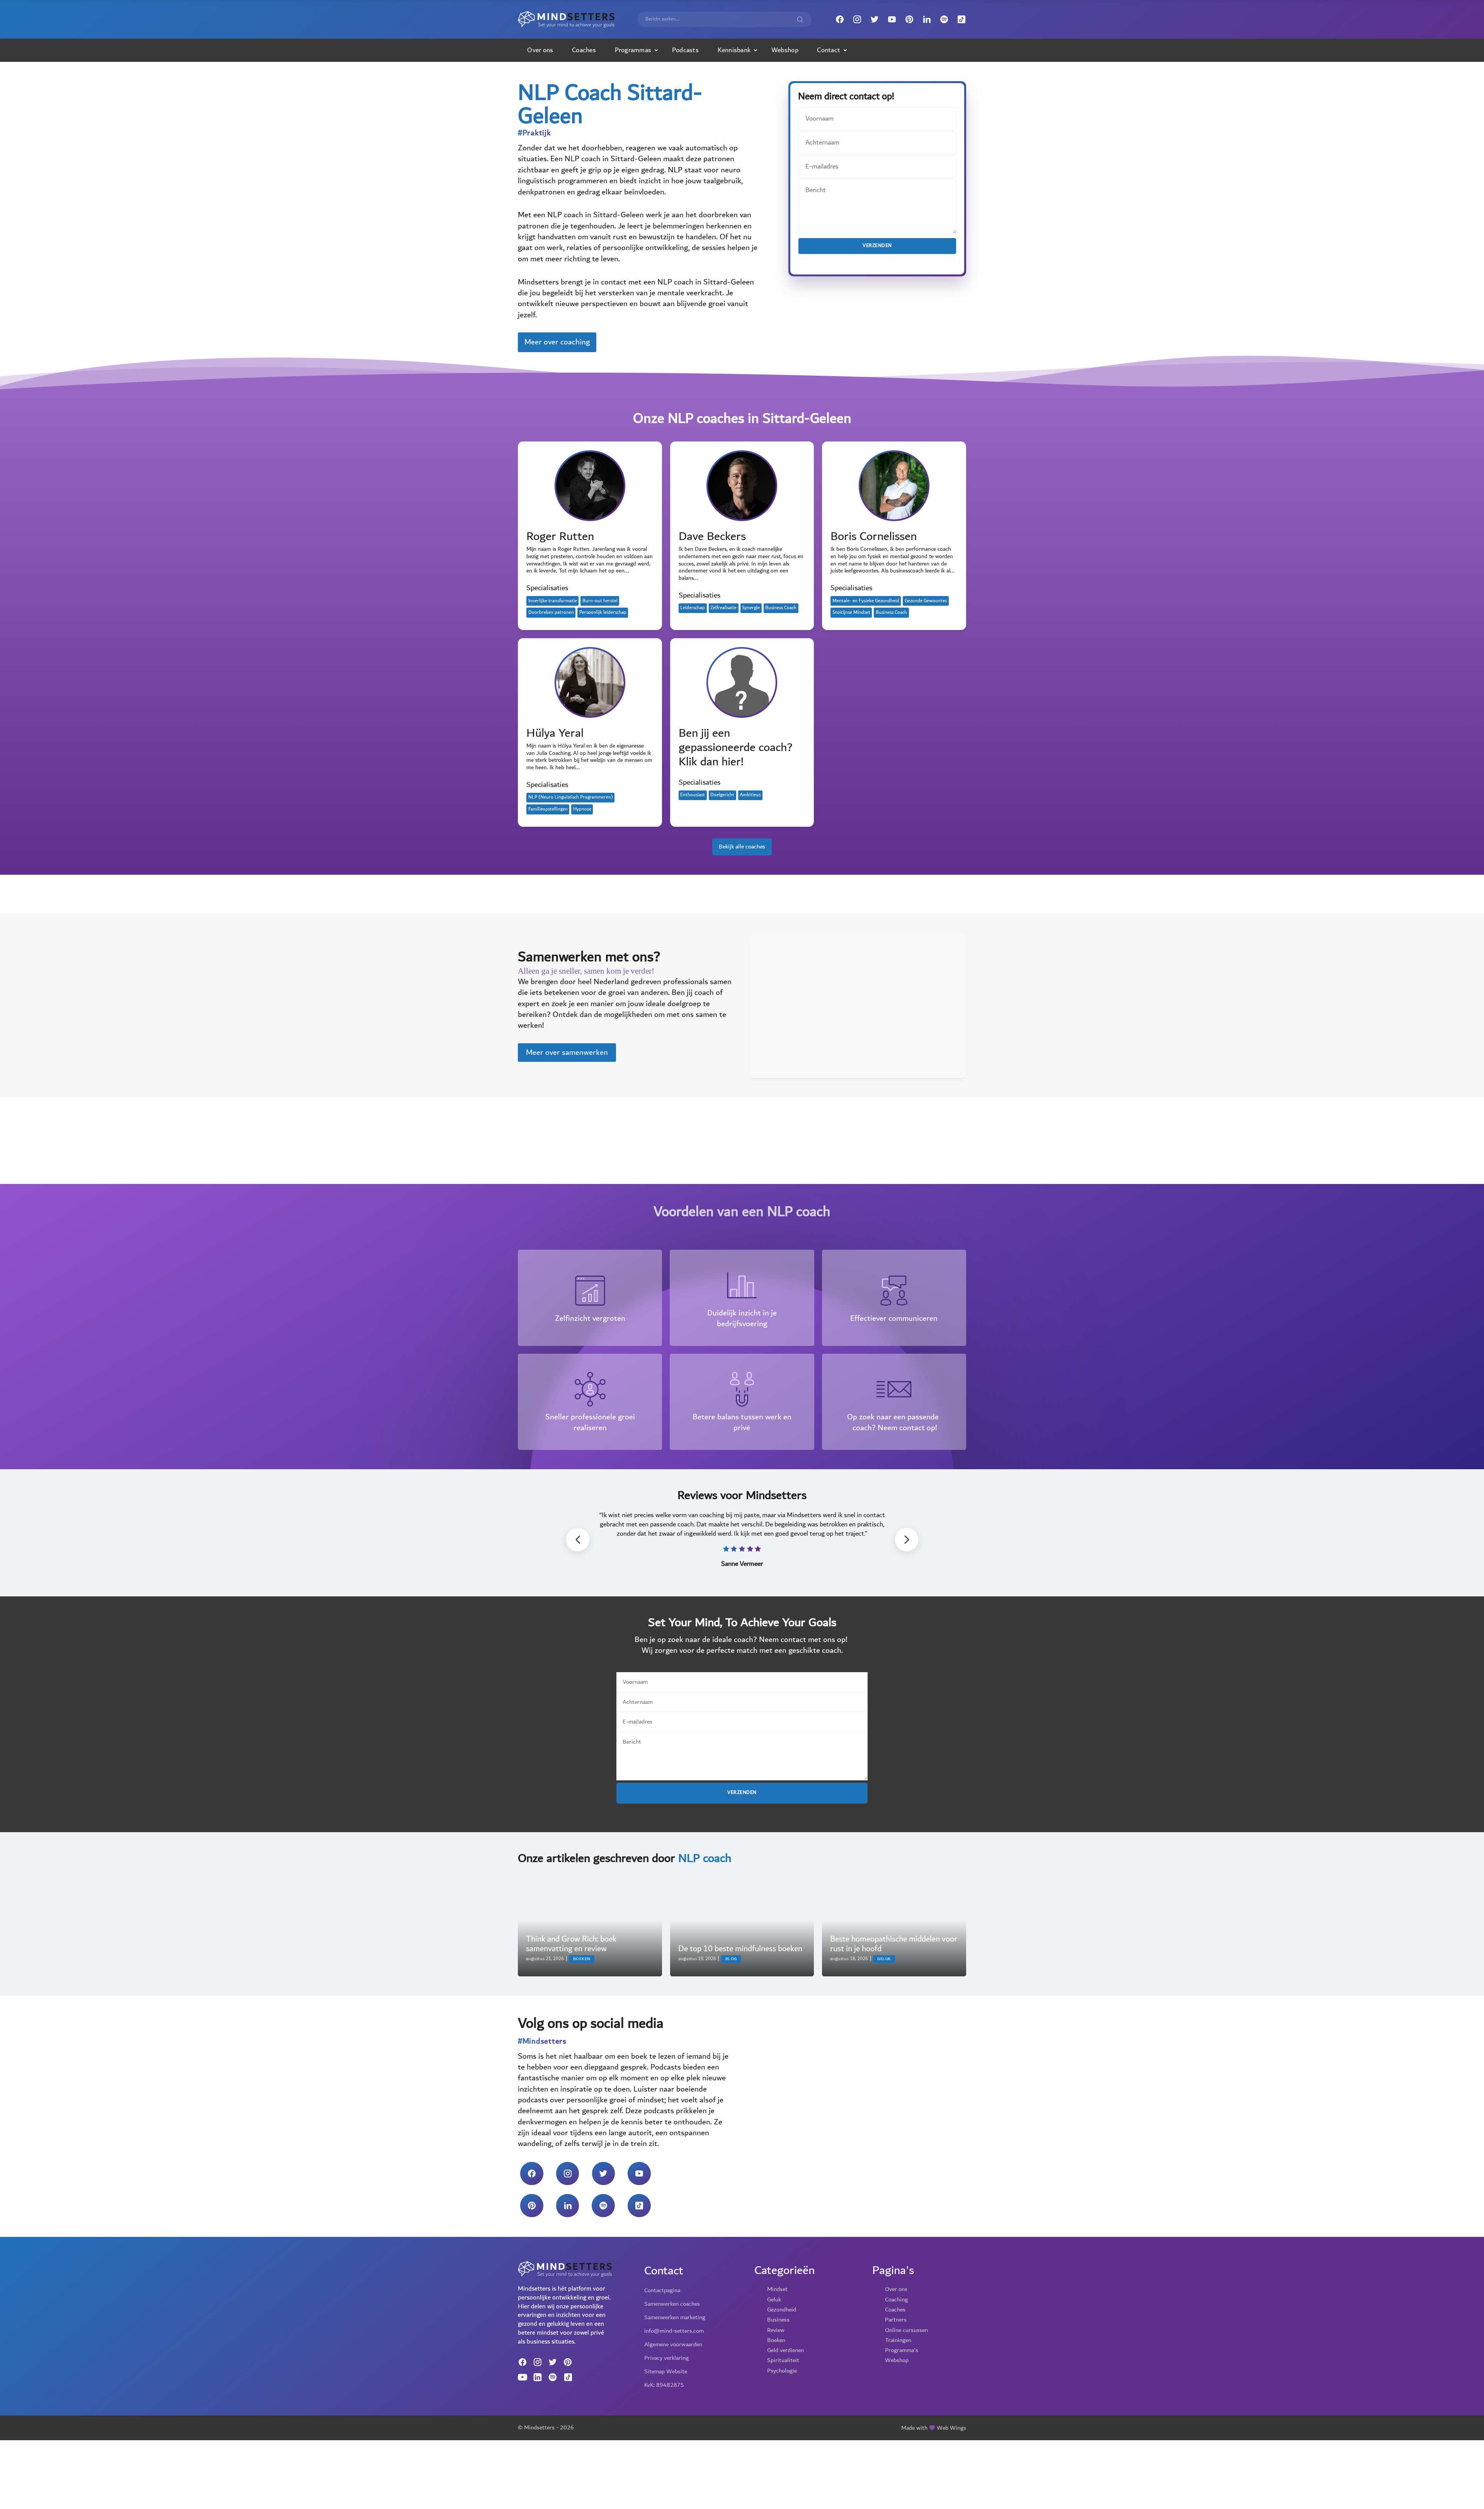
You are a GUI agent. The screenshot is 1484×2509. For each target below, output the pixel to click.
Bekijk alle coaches (742, 847)
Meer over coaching (557, 342)
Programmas (633, 50)
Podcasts (685, 50)
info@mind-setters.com (674, 2331)
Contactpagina (662, 2290)
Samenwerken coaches (672, 2304)
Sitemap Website (666, 2371)
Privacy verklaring (666, 2358)
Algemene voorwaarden (673, 2344)
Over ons (540, 50)
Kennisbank (734, 50)
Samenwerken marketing (675, 2317)
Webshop (785, 50)
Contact (829, 50)
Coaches (584, 50)
